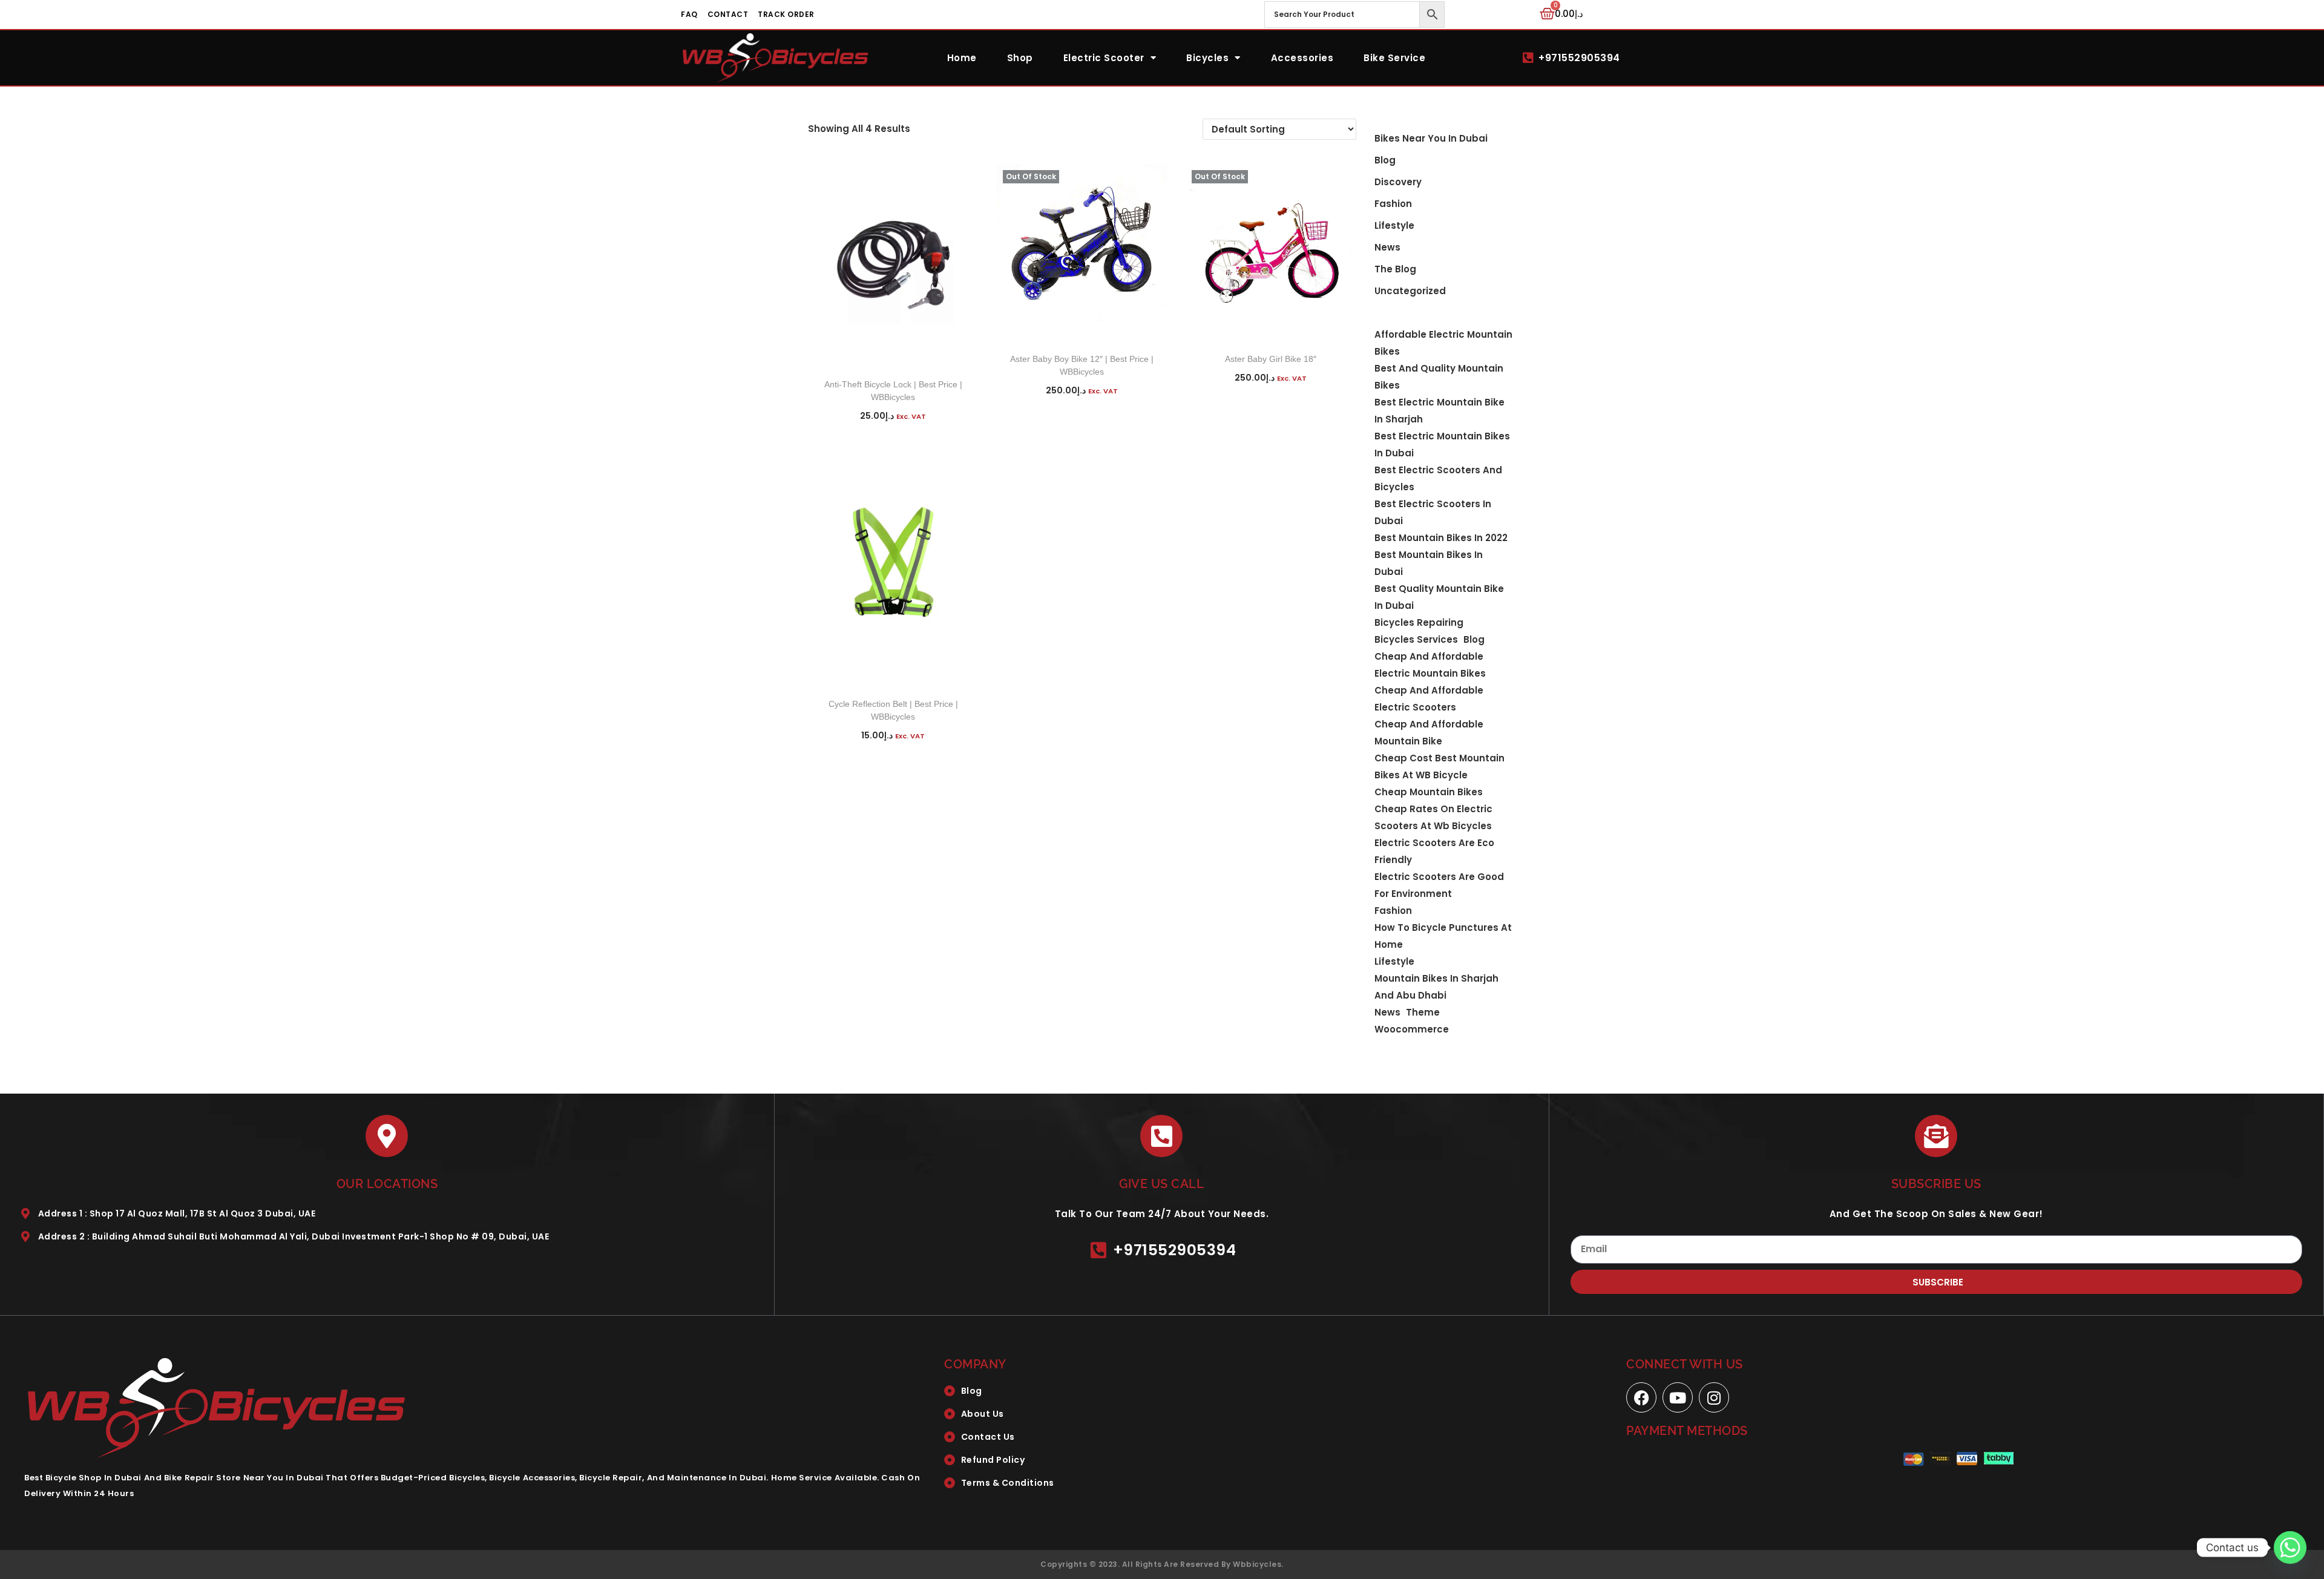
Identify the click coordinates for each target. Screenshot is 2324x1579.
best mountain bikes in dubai (1429, 563)
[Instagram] (1714, 1397)
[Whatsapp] (2290, 1548)
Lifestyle (1394, 225)
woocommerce (1412, 1029)
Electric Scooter (1104, 58)
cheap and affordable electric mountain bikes (1430, 665)
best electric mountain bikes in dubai (1442, 445)
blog (1385, 160)
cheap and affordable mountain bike (1429, 733)
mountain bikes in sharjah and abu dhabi (1436, 987)
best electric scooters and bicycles (1438, 478)
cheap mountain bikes (1429, 792)
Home (962, 58)
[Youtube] (1678, 1397)
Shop (1020, 58)
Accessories (1302, 58)
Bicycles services (1416, 639)
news (1387, 1012)
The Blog (1395, 269)
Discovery (1398, 182)
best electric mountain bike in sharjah (1439, 411)
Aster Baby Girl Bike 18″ (1271, 359)
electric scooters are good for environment (1439, 885)
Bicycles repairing (1419, 622)
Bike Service (1394, 58)
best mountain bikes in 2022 (1441, 538)
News (1387, 247)
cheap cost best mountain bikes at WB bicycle (1439, 767)
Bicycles (1207, 58)
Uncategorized (1410, 291)
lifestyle (1394, 961)
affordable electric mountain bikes (1443, 343)
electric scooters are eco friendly (1434, 851)
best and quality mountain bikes (1439, 377)
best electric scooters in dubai (1433, 512)
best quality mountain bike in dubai (1439, 597)
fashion (1393, 911)
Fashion (1393, 204)
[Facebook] (1641, 1397)
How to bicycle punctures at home (1443, 936)
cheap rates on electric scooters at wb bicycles (1433, 817)
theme (1423, 1012)
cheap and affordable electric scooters (1429, 699)
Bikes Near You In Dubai (1431, 138)
